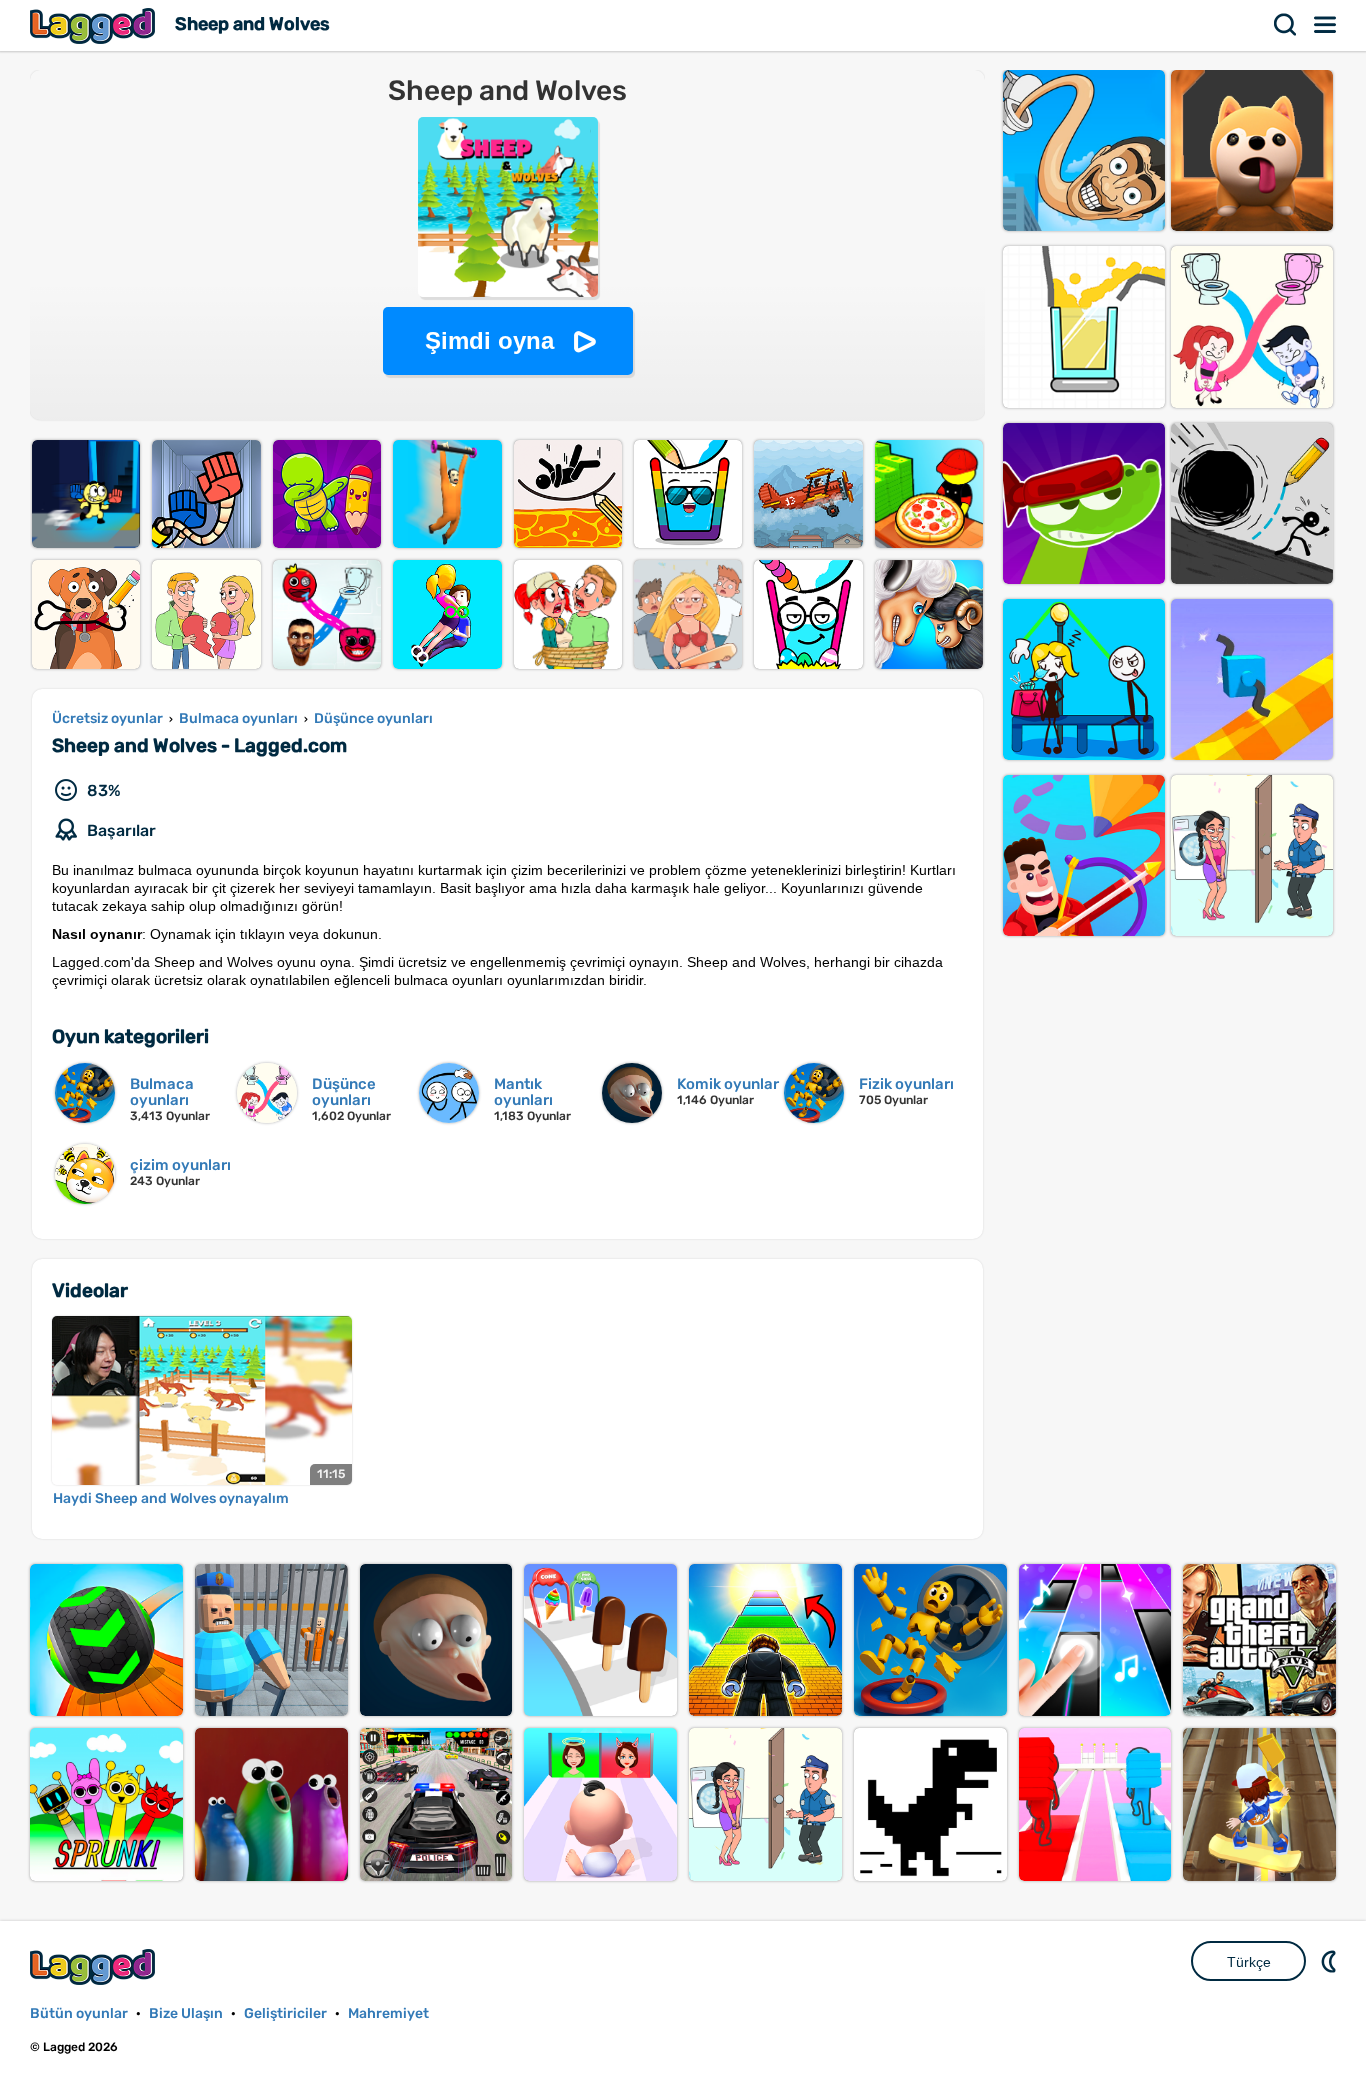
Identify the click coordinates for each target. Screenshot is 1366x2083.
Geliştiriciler (285, 2013)
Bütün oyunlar (79, 2013)
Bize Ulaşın (186, 2013)
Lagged (95, 25)
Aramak (1286, 25)
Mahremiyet (388, 2013)
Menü (1326, 25)
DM (1331, 1961)
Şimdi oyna (489, 340)
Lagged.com (95, 1966)
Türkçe (1249, 1962)
